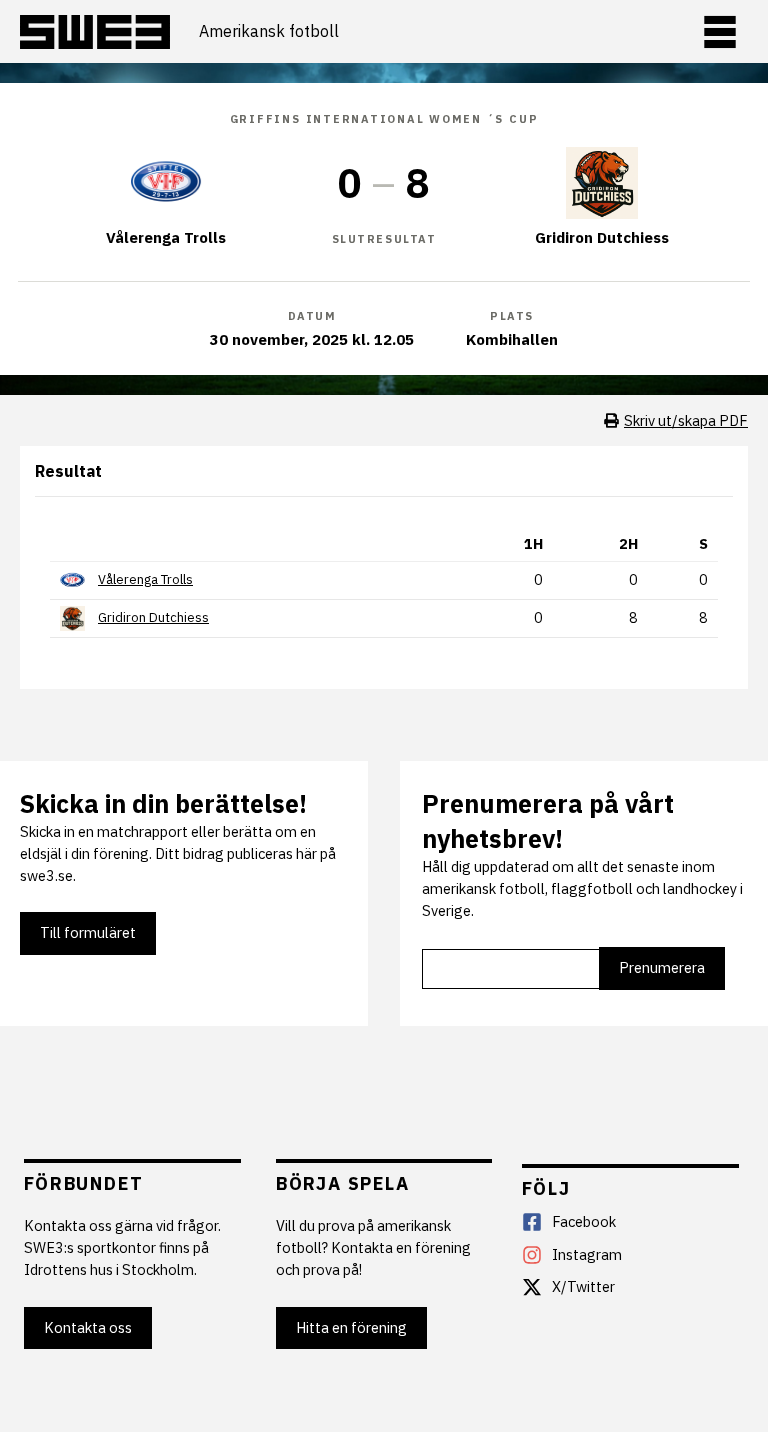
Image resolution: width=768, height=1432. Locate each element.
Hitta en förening (351, 1327)
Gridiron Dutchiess (153, 617)
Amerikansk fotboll (269, 31)
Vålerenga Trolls (145, 579)
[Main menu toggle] (720, 32)
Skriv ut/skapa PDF (686, 420)
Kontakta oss (88, 1327)
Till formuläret (88, 932)
